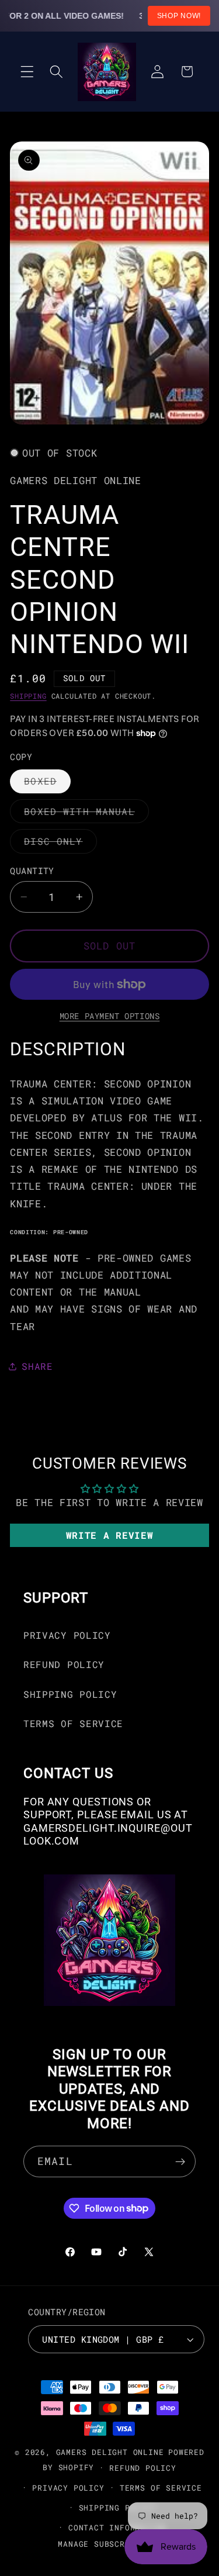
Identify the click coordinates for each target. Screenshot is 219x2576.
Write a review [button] (110, 1535)
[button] (27, 72)
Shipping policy (117, 2508)
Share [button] (37, 1366)
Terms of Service (73, 1723)
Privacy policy (68, 2488)
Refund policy (142, 2468)
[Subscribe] (180, 2161)
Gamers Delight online (110, 2452)
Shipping (28, 696)
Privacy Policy (67, 1635)
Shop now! (179, 16)
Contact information (117, 2527)
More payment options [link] (110, 1016)
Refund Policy (64, 1664)
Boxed (47, 784)
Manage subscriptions (109, 2544)
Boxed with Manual (86, 814)
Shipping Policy (70, 1694)
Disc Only (60, 844)
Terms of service (161, 2488)
